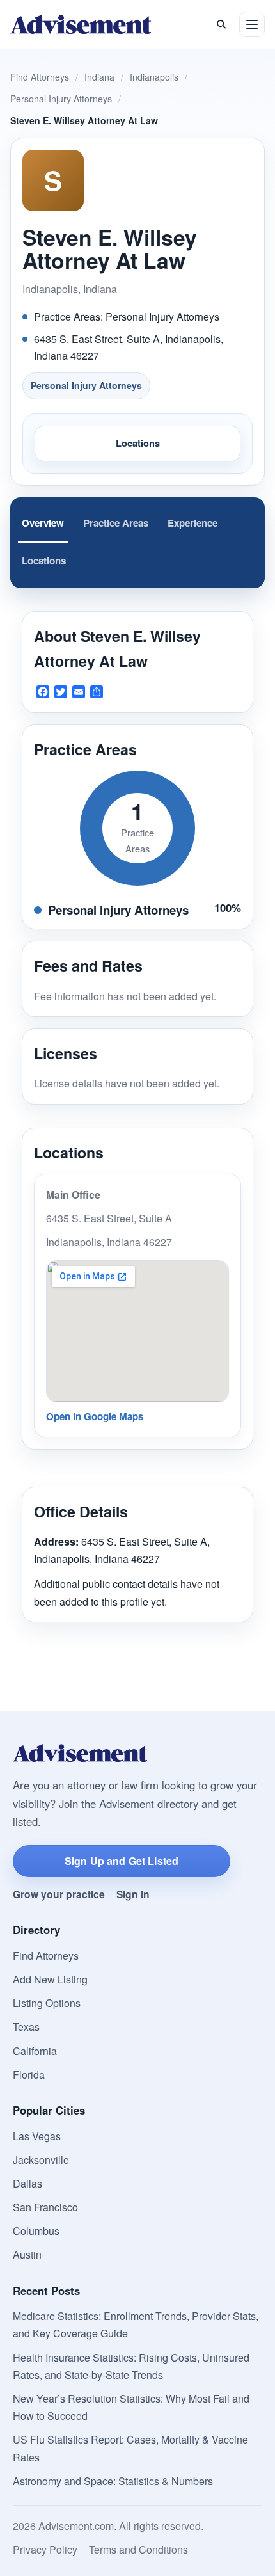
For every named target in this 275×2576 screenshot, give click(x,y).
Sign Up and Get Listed (122, 1861)
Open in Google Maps (95, 1416)
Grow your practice (59, 1894)
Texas (26, 2027)
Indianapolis (154, 77)
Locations (138, 443)
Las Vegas (37, 2136)
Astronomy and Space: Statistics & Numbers (113, 2481)
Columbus (36, 2231)
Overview (43, 523)
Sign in (133, 1894)
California (35, 2051)
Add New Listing (50, 1979)
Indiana (99, 77)
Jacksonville (41, 2160)
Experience (192, 523)
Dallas (27, 2183)
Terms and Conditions (138, 2549)
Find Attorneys (40, 77)
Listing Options (47, 2003)
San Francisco (45, 2207)
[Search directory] (221, 24)
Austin (27, 2254)
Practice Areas (116, 523)
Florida (29, 2075)
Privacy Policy (45, 2549)
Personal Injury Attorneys (61, 99)
